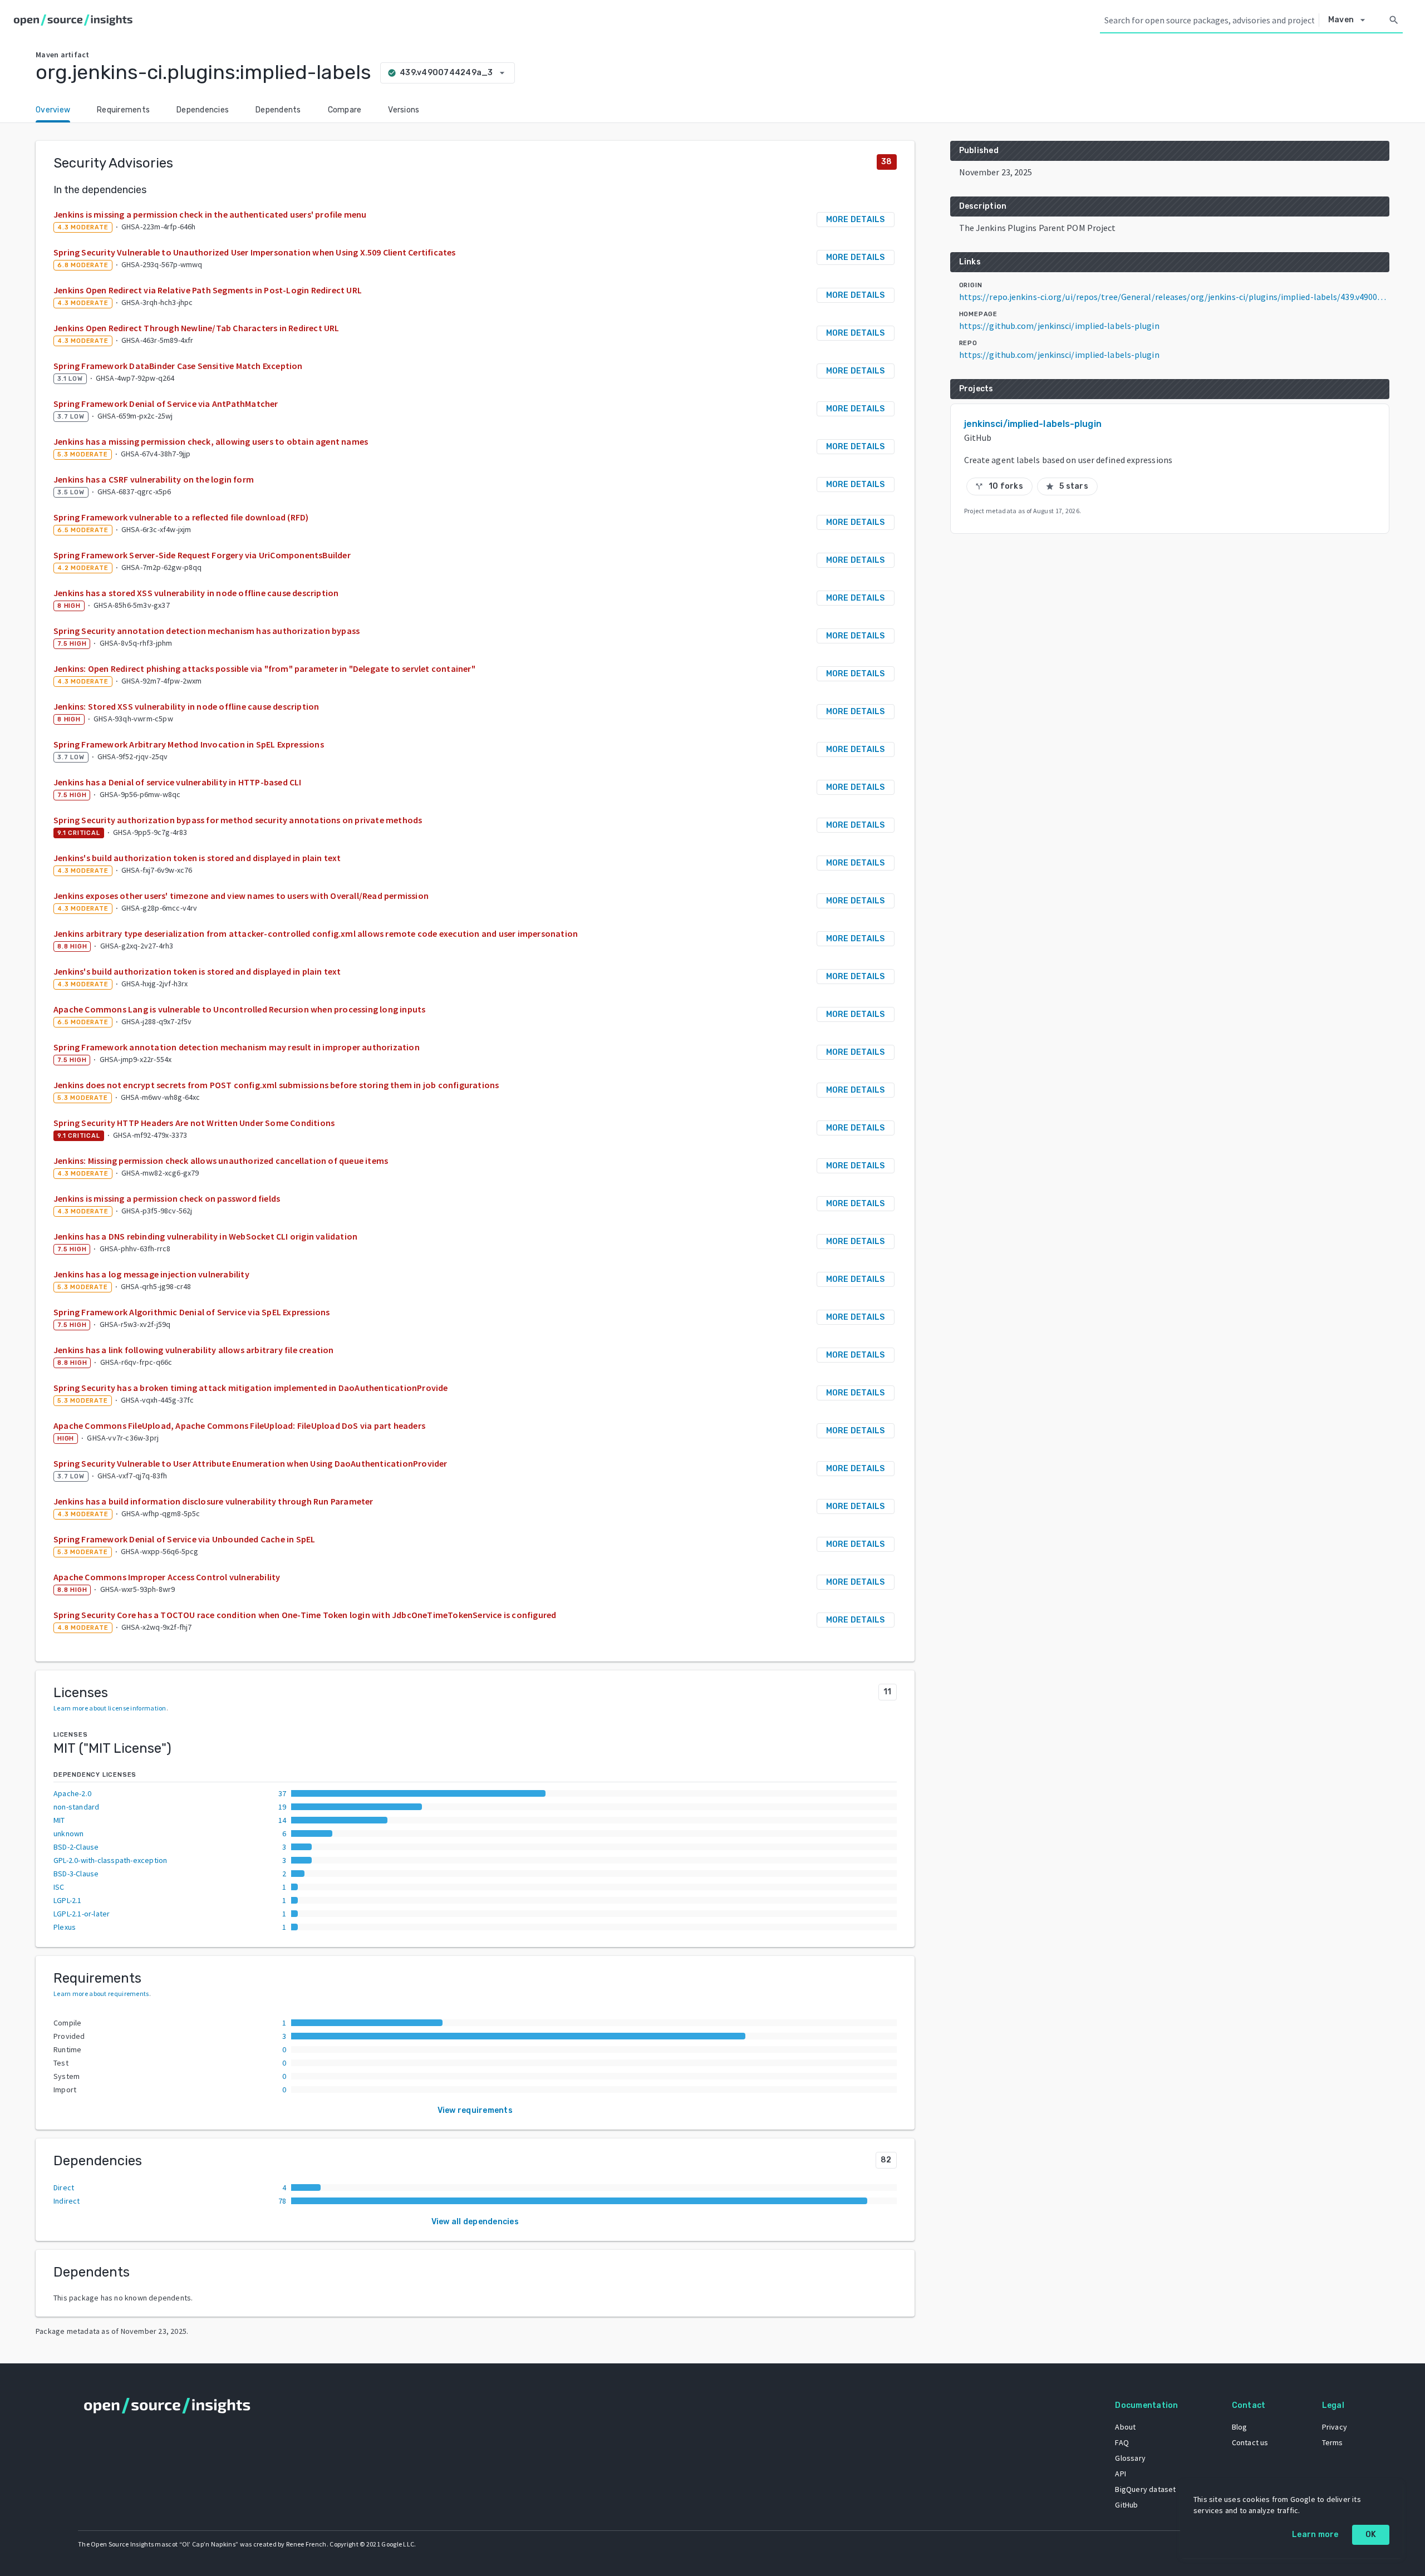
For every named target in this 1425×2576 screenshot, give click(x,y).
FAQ (1122, 2442)
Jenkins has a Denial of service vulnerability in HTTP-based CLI (178, 782)
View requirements (475, 2110)
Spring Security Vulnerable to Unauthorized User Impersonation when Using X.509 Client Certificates (255, 252)
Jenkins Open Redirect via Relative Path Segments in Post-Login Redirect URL (208, 290)
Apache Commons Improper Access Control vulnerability (167, 1577)
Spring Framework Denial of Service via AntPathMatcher (166, 404)
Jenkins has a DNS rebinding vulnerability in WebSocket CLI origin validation (205, 1236)
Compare (345, 110)
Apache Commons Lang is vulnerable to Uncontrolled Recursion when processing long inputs (239, 1009)
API (1121, 2474)
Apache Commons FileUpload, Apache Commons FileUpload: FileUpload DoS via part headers (239, 1425)
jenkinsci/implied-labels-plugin (1033, 424)
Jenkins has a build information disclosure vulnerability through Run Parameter (213, 1501)
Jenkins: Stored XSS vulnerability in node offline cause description (186, 706)
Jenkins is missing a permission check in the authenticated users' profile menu (210, 214)
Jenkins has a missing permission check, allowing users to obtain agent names (211, 441)
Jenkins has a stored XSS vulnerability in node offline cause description (196, 593)
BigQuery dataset (1145, 2489)
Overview (53, 110)
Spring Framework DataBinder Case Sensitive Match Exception (178, 366)
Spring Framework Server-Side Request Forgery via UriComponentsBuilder (202, 555)
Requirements (123, 110)
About (1125, 2427)
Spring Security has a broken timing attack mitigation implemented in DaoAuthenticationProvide (251, 1388)
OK (1371, 2535)
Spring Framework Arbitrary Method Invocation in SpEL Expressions (189, 744)
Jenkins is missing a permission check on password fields (167, 1198)
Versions (404, 110)
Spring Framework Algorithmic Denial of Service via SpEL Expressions (191, 1312)
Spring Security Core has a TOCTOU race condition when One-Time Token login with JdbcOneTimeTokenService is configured (305, 1615)
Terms (1333, 2442)
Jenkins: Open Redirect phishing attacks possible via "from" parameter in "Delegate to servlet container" (264, 668)
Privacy (1335, 2427)
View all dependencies (475, 2222)
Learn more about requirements (101, 1994)
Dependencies (203, 110)
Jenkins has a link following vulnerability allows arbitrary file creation (194, 1350)
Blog (1240, 2427)
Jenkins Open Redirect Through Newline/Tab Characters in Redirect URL (196, 328)
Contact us (1250, 2442)
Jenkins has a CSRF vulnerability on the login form (154, 479)
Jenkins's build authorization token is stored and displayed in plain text (197, 858)
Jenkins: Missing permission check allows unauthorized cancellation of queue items (221, 1161)
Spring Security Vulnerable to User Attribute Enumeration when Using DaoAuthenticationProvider (250, 1463)
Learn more (1315, 2535)
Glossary (1130, 2458)
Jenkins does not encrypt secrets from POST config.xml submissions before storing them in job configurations (276, 1085)
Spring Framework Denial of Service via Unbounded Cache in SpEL (184, 1539)
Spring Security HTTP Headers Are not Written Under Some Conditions (194, 1123)
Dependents (278, 110)
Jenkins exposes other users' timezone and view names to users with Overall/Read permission (241, 896)
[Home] (75, 20)
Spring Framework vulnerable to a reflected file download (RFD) (181, 517)
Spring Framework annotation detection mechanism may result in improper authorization (237, 1047)
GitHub (1126, 2505)
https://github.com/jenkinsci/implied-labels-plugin (1059, 326)
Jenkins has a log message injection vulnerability (151, 1274)
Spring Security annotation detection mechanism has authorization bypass (207, 631)
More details (856, 220)
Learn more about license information (110, 1708)
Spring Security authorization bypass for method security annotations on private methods (238, 820)
